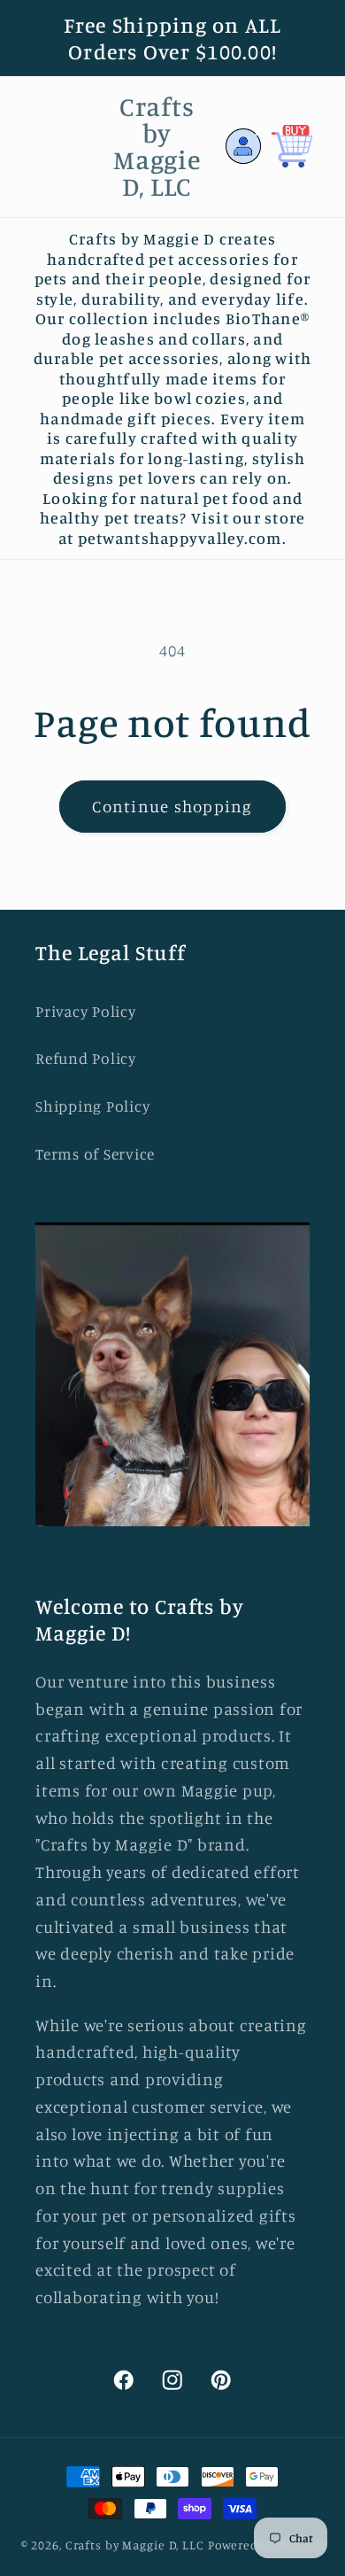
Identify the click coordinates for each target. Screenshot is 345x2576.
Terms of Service (95, 1154)
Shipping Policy (92, 1106)
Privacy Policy (86, 1011)
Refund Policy (86, 1058)
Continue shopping (172, 806)
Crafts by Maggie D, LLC (135, 2545)
